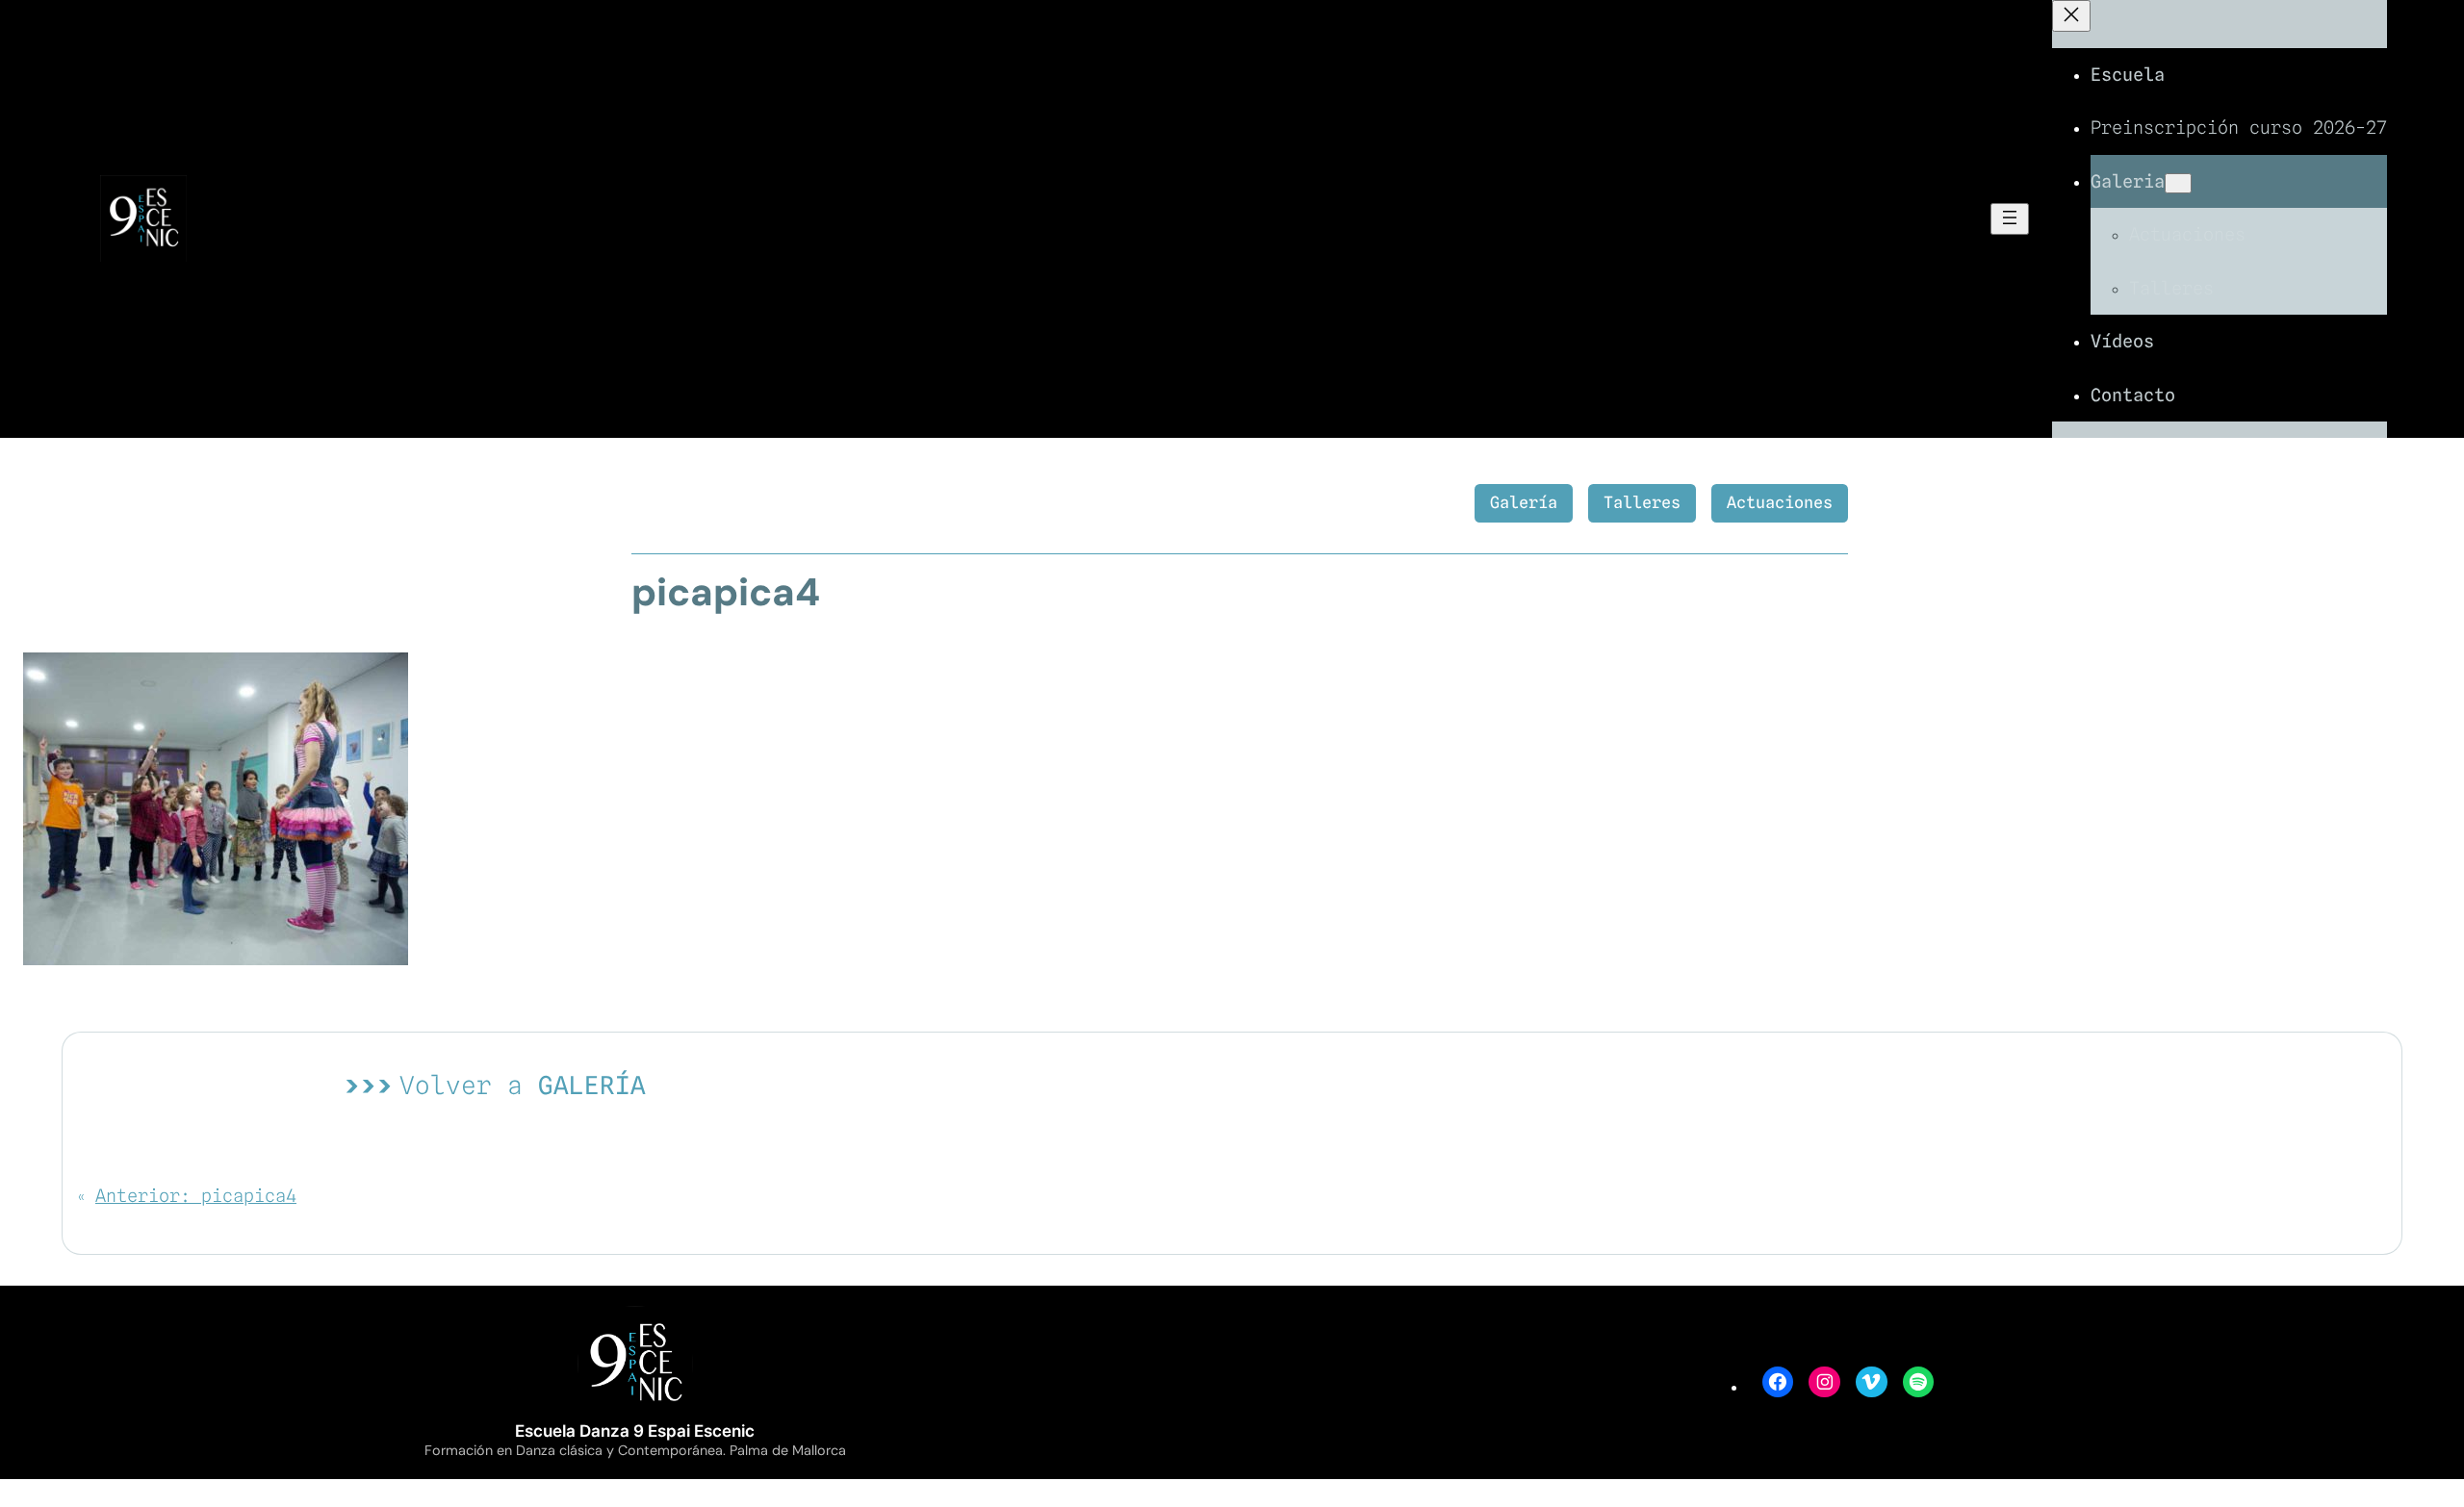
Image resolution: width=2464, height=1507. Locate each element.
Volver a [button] (523, 1085)
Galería (1524, 502)
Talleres (1642, 502)
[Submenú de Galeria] (2178, 183)
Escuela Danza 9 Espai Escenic (635, 1431)
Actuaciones (1780, 502)
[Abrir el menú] (2010, 219)
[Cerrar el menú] (2071, 16)
